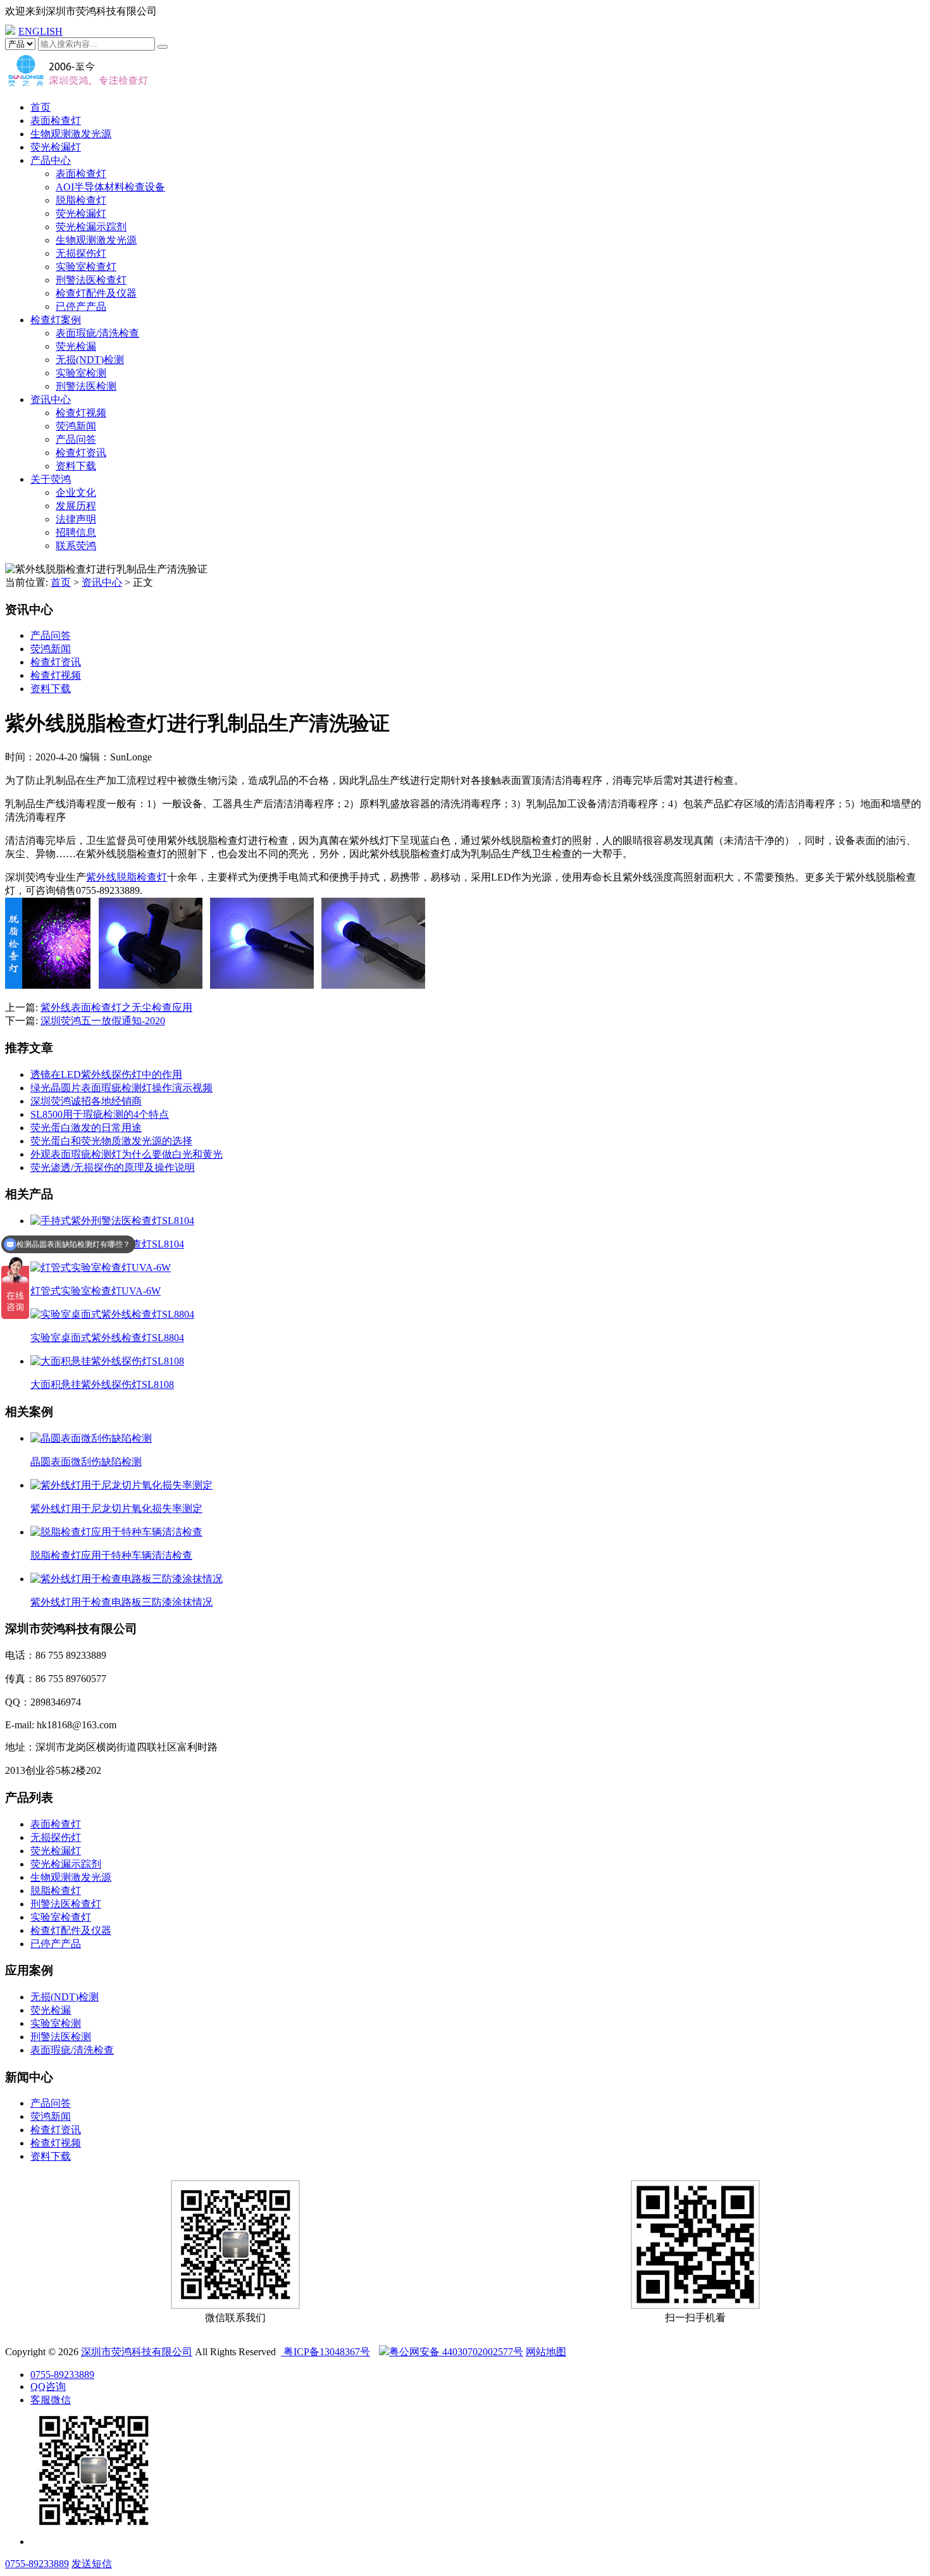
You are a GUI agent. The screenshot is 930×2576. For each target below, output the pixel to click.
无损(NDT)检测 (90, 360)
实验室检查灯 (86, 267)
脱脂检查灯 (81, 200)
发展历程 (76, 506)
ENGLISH (40, 31)
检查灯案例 (56, 320)
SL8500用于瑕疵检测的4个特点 (100, 1114)
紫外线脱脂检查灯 (127, 877)
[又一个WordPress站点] (78, 85)
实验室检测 (81, 373)
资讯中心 (51, 399)
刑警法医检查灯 (91, 280)
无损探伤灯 (81, 253)
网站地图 (546, 2352)
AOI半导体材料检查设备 (110, 187)
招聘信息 (76, 532)
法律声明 (76, 519)
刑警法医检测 (86, 386)
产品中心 (51, 160)
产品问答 (76, 439)
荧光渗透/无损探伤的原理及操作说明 (113, 1167)
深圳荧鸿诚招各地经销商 (86, 1101)
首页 (40, 107)
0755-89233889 (62, 2375)
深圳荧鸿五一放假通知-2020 (103, 1021)
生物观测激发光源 (71, 134)
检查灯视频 (81, 413)
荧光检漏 (76, 346)
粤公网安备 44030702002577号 (456, 2352)
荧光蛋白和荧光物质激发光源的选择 (111, 1141)
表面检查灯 (56, 121)
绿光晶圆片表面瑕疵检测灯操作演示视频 (121, 1088)
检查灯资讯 (81, 453)
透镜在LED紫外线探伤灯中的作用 (106, 1074)
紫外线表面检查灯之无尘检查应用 (116, 1007)
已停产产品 (81, 307)
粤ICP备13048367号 (325, 2352)
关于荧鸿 (51, 479)
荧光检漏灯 (56, 147)
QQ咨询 (48, 2387)
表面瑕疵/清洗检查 (97, 333)
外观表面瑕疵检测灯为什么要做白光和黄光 (127, 1154)
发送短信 (92, 2564)
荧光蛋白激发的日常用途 (86, 1128)
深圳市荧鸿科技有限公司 (137, 2352)
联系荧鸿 (76, 546)
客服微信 (51, 2400)
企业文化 (76, 492)
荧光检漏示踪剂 (91, 227)
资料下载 (76, 466)
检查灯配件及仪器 (96, 293)
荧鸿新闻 (76, 426)
